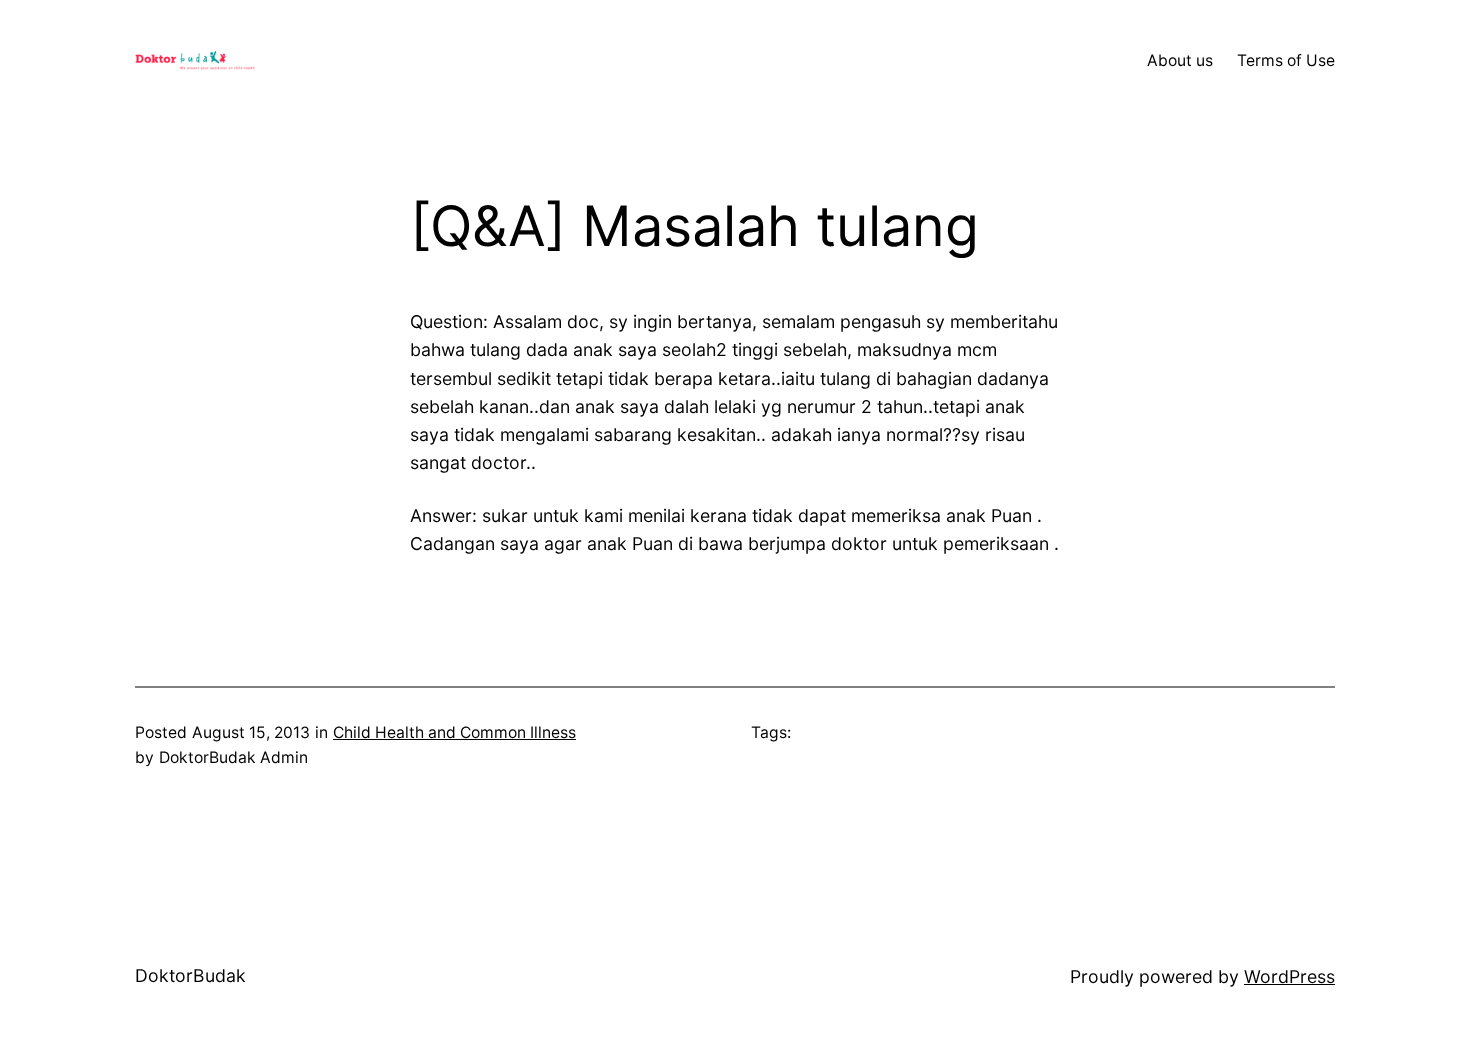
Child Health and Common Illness (454, 732)
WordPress (1289, 976)
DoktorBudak (190, 975)
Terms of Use (1286, 60)
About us (1180, 60)
